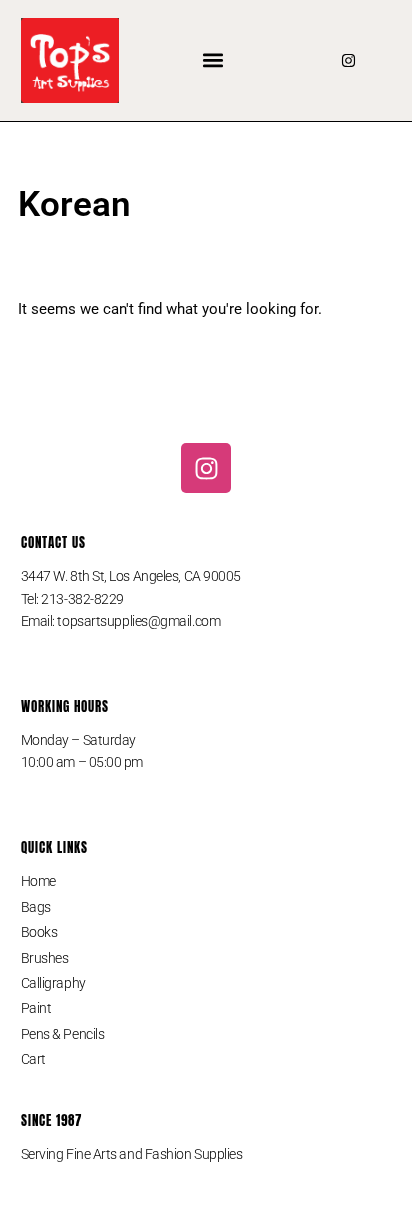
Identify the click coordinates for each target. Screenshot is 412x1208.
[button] (213, 60)
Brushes (45, 958)
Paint (36, 1008)
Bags (36, 907)
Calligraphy (53, 983)
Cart (33, 1059)
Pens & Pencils (63, 1034)
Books (39, 932)
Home (38, 881)
